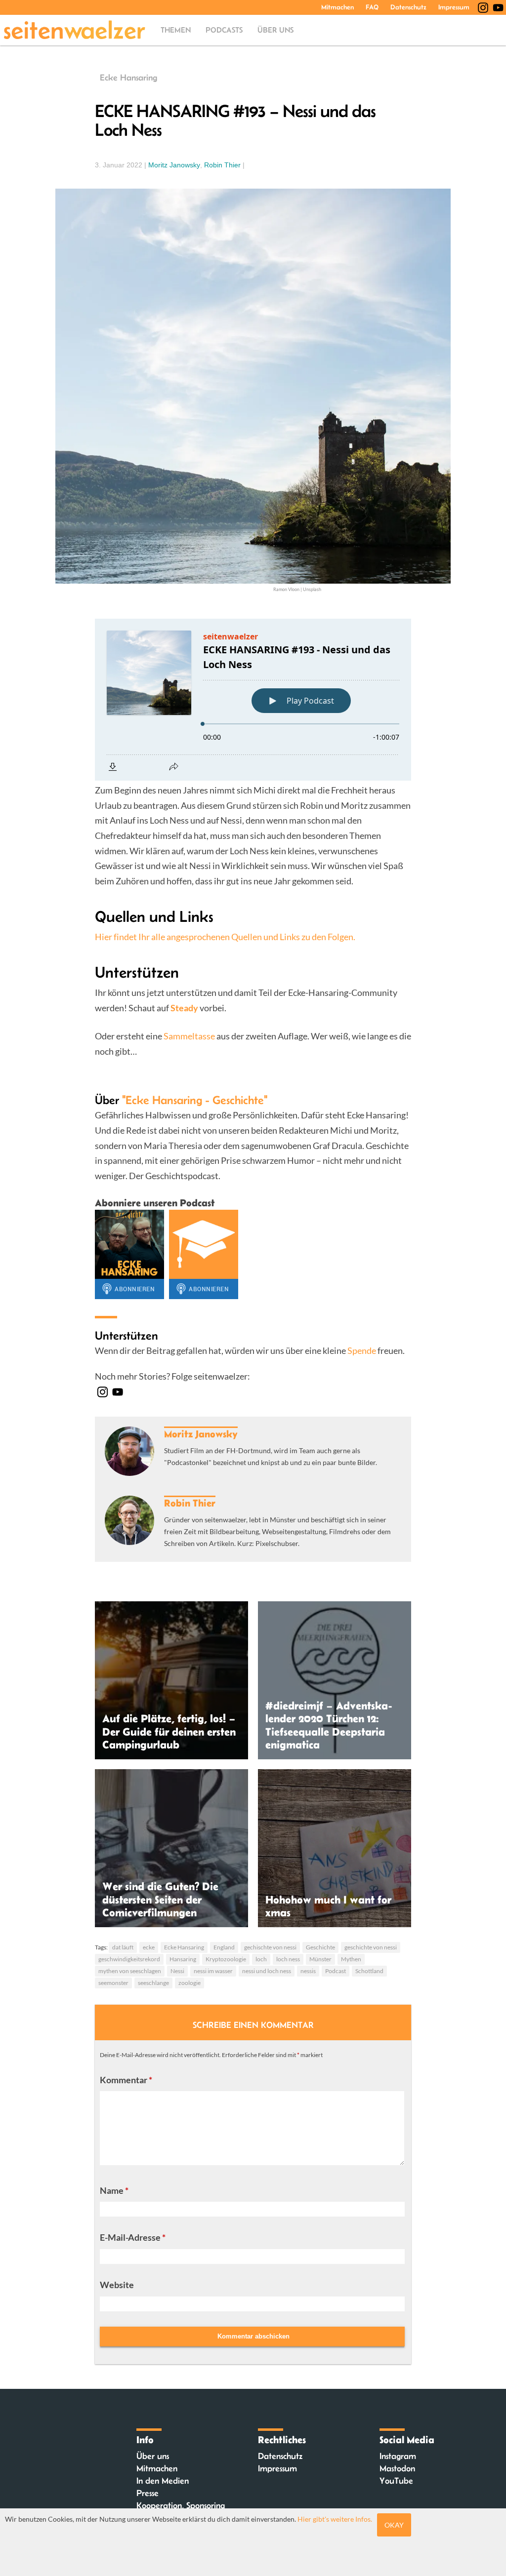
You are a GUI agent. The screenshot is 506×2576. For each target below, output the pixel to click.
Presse (148, 2493)
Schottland (369, 1971)
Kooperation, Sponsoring (181, 2505)
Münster (320, 1959)
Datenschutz (408, 7)
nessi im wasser (213, 1971)
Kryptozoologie (226, 1959)
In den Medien (163, 2481)
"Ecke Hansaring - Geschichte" (195, 1100)
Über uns (275, 30)
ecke (149, 1947)
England (224, 1947)
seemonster (113, 1983)
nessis (308, 1971)
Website (117, 2285)
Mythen (351, 1959)
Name (114, 2190)
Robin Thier (222, 165)
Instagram (398, 2456)
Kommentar (126, 2080)
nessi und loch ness (267, 1971)
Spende (362, 1350)
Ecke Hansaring (128, 78)
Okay (394, 2525)
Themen (176, 30)
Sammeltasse (189, 1036)
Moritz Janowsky (174, 165)
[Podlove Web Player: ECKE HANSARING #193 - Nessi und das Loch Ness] (253, 700)
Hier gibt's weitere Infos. (335, 2519)
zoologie (190, 1983)
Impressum (454, 7)
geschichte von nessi (371, 1947)
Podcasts (224, 30)
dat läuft (123, 1947)
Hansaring (183, 1959)
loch (261, 1959)
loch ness (288, 1959)
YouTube (396, 2481)
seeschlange (153, 1983)
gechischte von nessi (270, 1947)
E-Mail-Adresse (133, 2237)
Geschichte (320, 1947)
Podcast (336, 1971)
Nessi (177, 1971)
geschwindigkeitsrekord (129, 1959)
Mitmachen (337, 7)
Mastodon (397, 2468)
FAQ (372, 7)
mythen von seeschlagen (130, 1971)
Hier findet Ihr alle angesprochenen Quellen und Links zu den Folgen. (225, 937)
